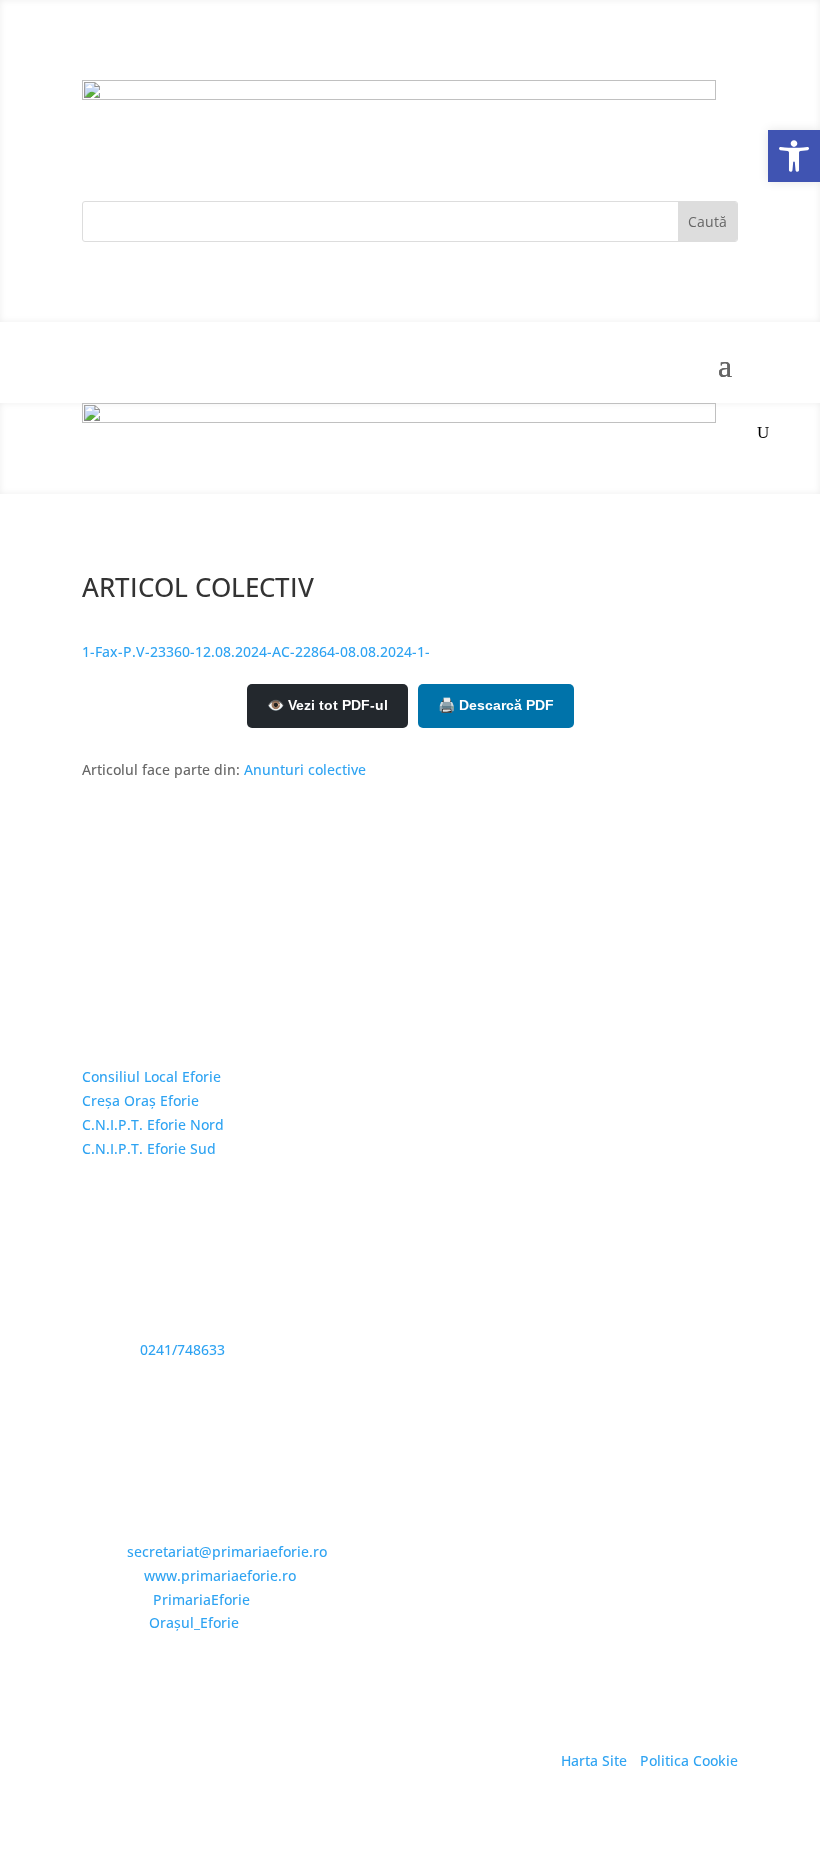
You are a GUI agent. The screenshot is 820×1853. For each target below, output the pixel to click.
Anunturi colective (305, 769)
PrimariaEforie (201, 1599)
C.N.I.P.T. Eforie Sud (149, 1148)
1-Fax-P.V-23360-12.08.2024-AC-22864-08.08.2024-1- (256, 651)
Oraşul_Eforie (194, 1622)
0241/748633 (182, 1349)
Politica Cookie (689, 1760)
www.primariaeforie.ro (220, 1575)
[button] (794, 156)
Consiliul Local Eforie (151, 1076)
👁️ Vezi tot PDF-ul (327, 705)
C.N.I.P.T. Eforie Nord (153, 1124)
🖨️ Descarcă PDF (496, 705)
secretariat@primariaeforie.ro (227, 1551)
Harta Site (594, 1760)
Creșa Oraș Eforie (140, 1100)
